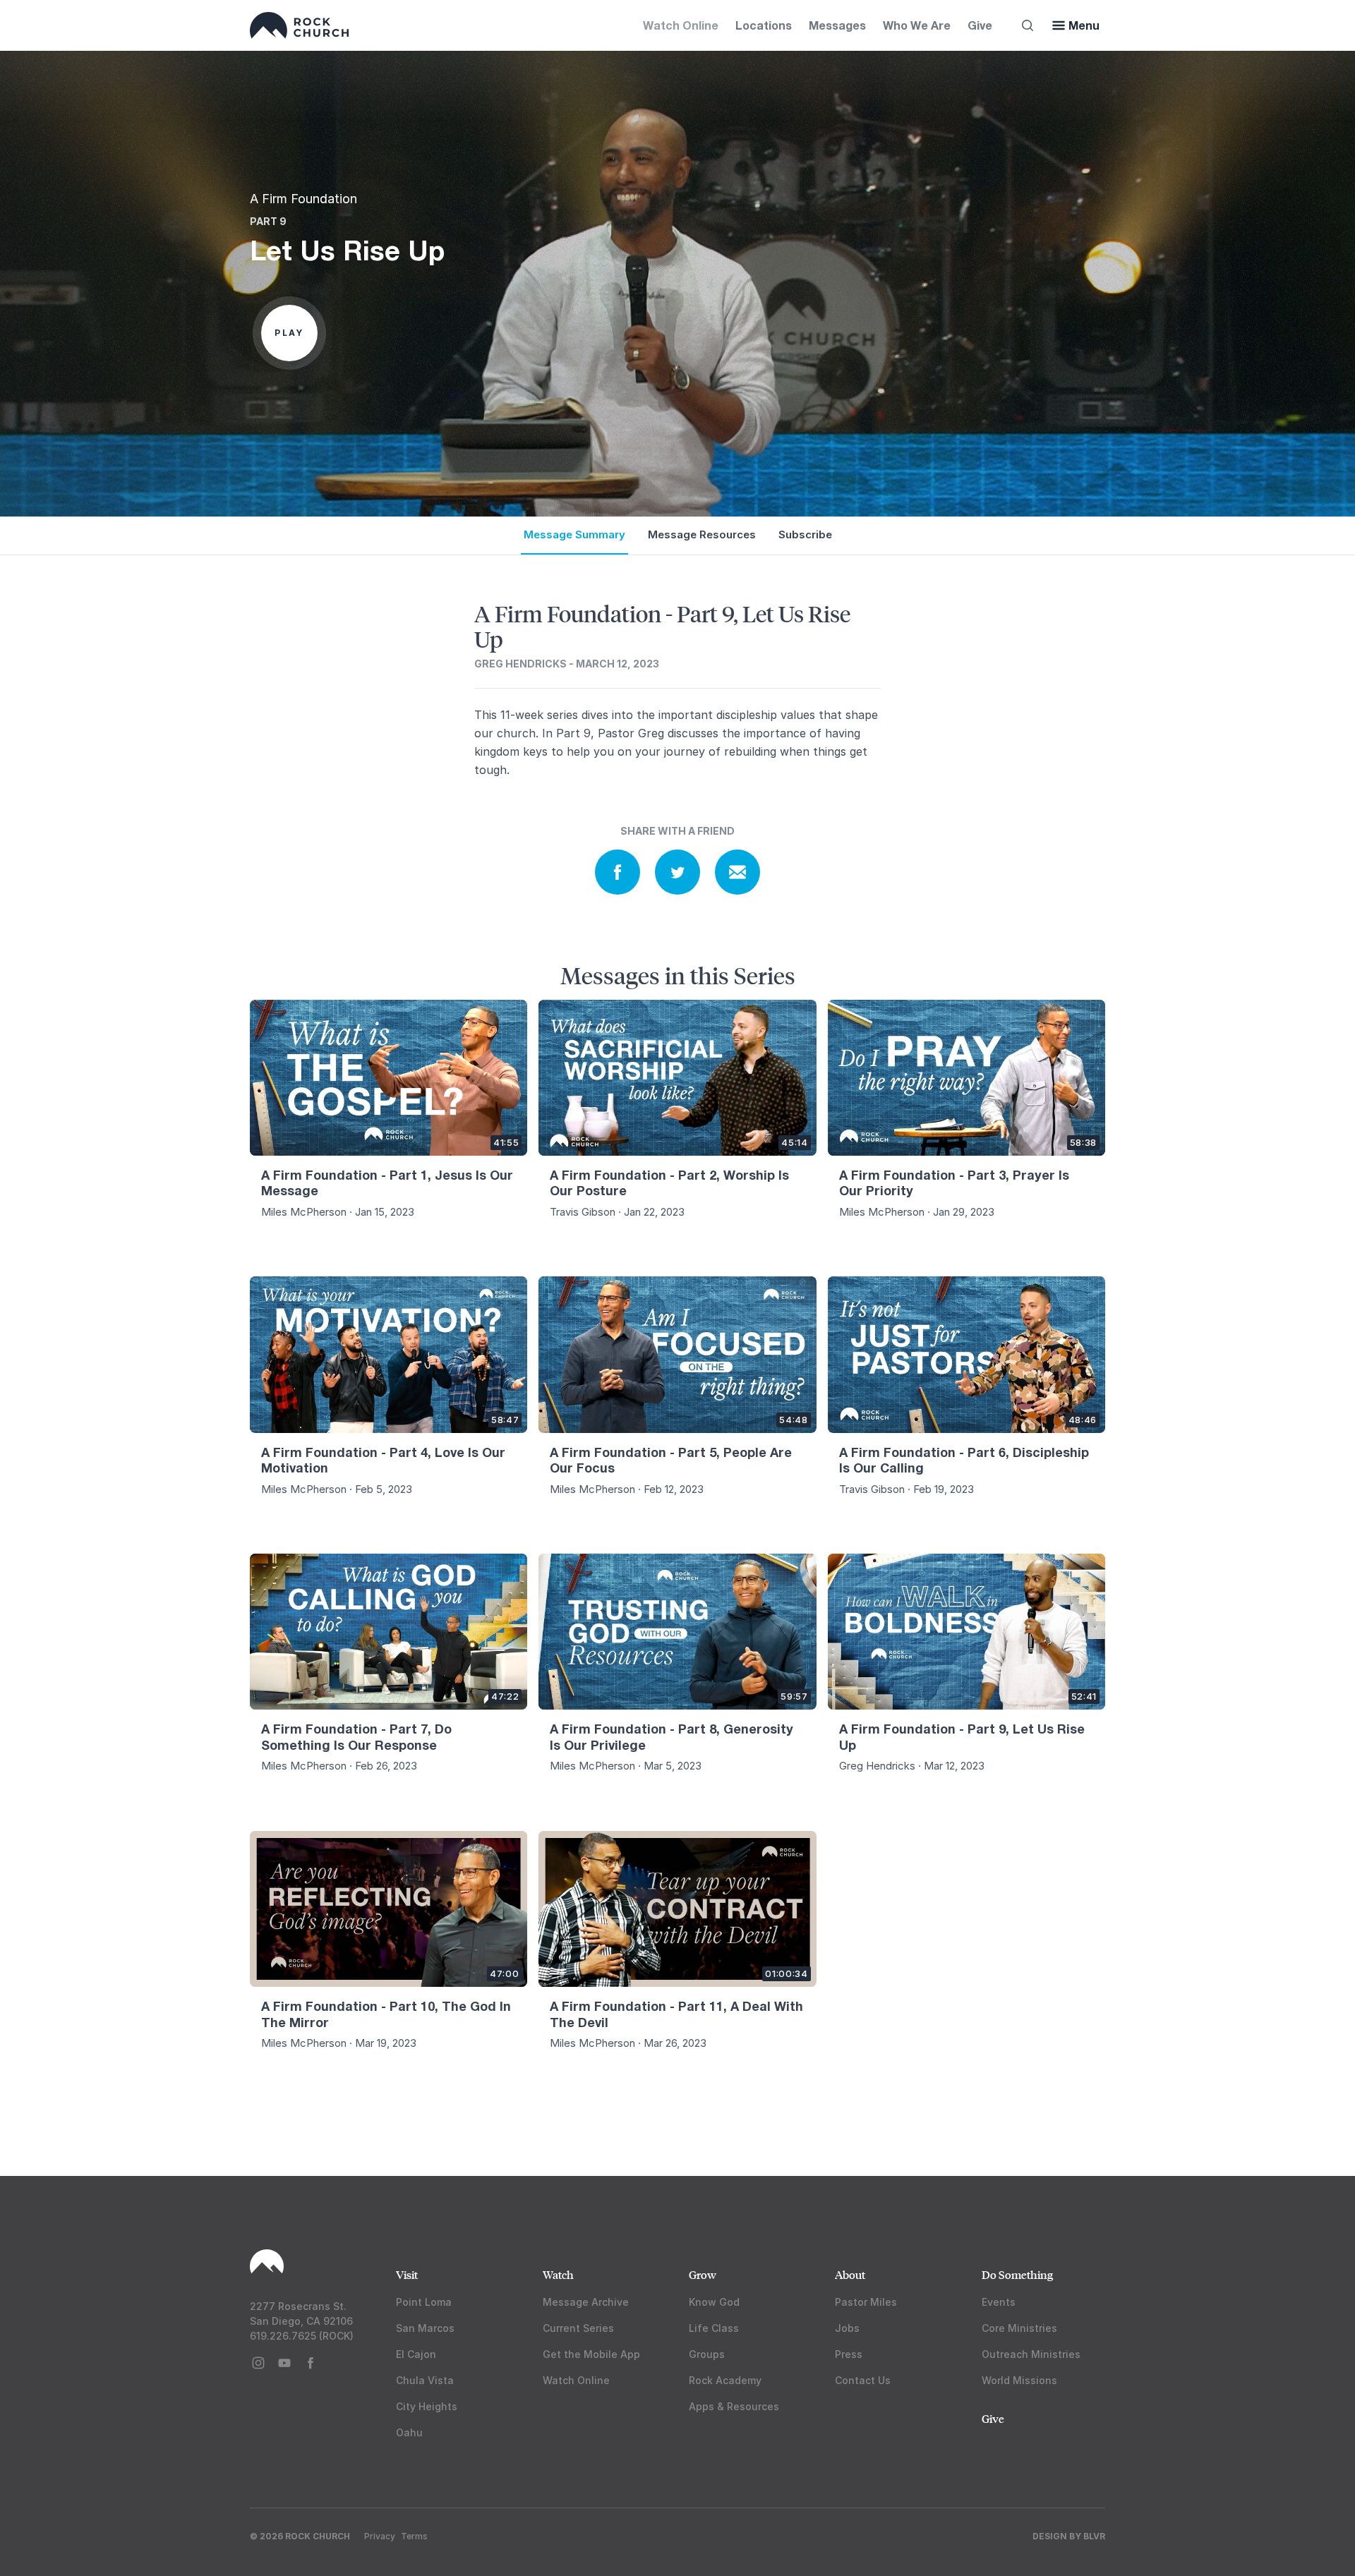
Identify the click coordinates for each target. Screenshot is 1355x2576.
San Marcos (425, 2328)
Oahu (409, 2432)
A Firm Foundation (303, 199)
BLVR (1094, 2536)
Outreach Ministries (1031, 2354)
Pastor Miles (866, 2302)
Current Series (578, 2328)
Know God (714, 2302)
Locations (764, 25)
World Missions (1019, 2380)
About (850, 2274)
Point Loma (424, 2302)
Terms (414, 2536)
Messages (837, 25)
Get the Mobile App (591, 2354)
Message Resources (702, 534)
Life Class (714, 2328)
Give (980, 25)
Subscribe (805, 534)
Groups (707, 2354)
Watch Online (681, 25)
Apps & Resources (734, 2406)
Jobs (847, 2328)
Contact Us (863, 2380)
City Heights (427, 2406)
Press (849, 2354)
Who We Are (917, 25)
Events (999, 2302)
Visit (407, 2274)
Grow (703, 2274)
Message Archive (586, 2302)
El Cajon (416, 2354)
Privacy (380, 2536)
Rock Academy (725, 2380)
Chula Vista (425, 2380)
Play (289, 333)
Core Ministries (1019, 2328)
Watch (558, 2274)
